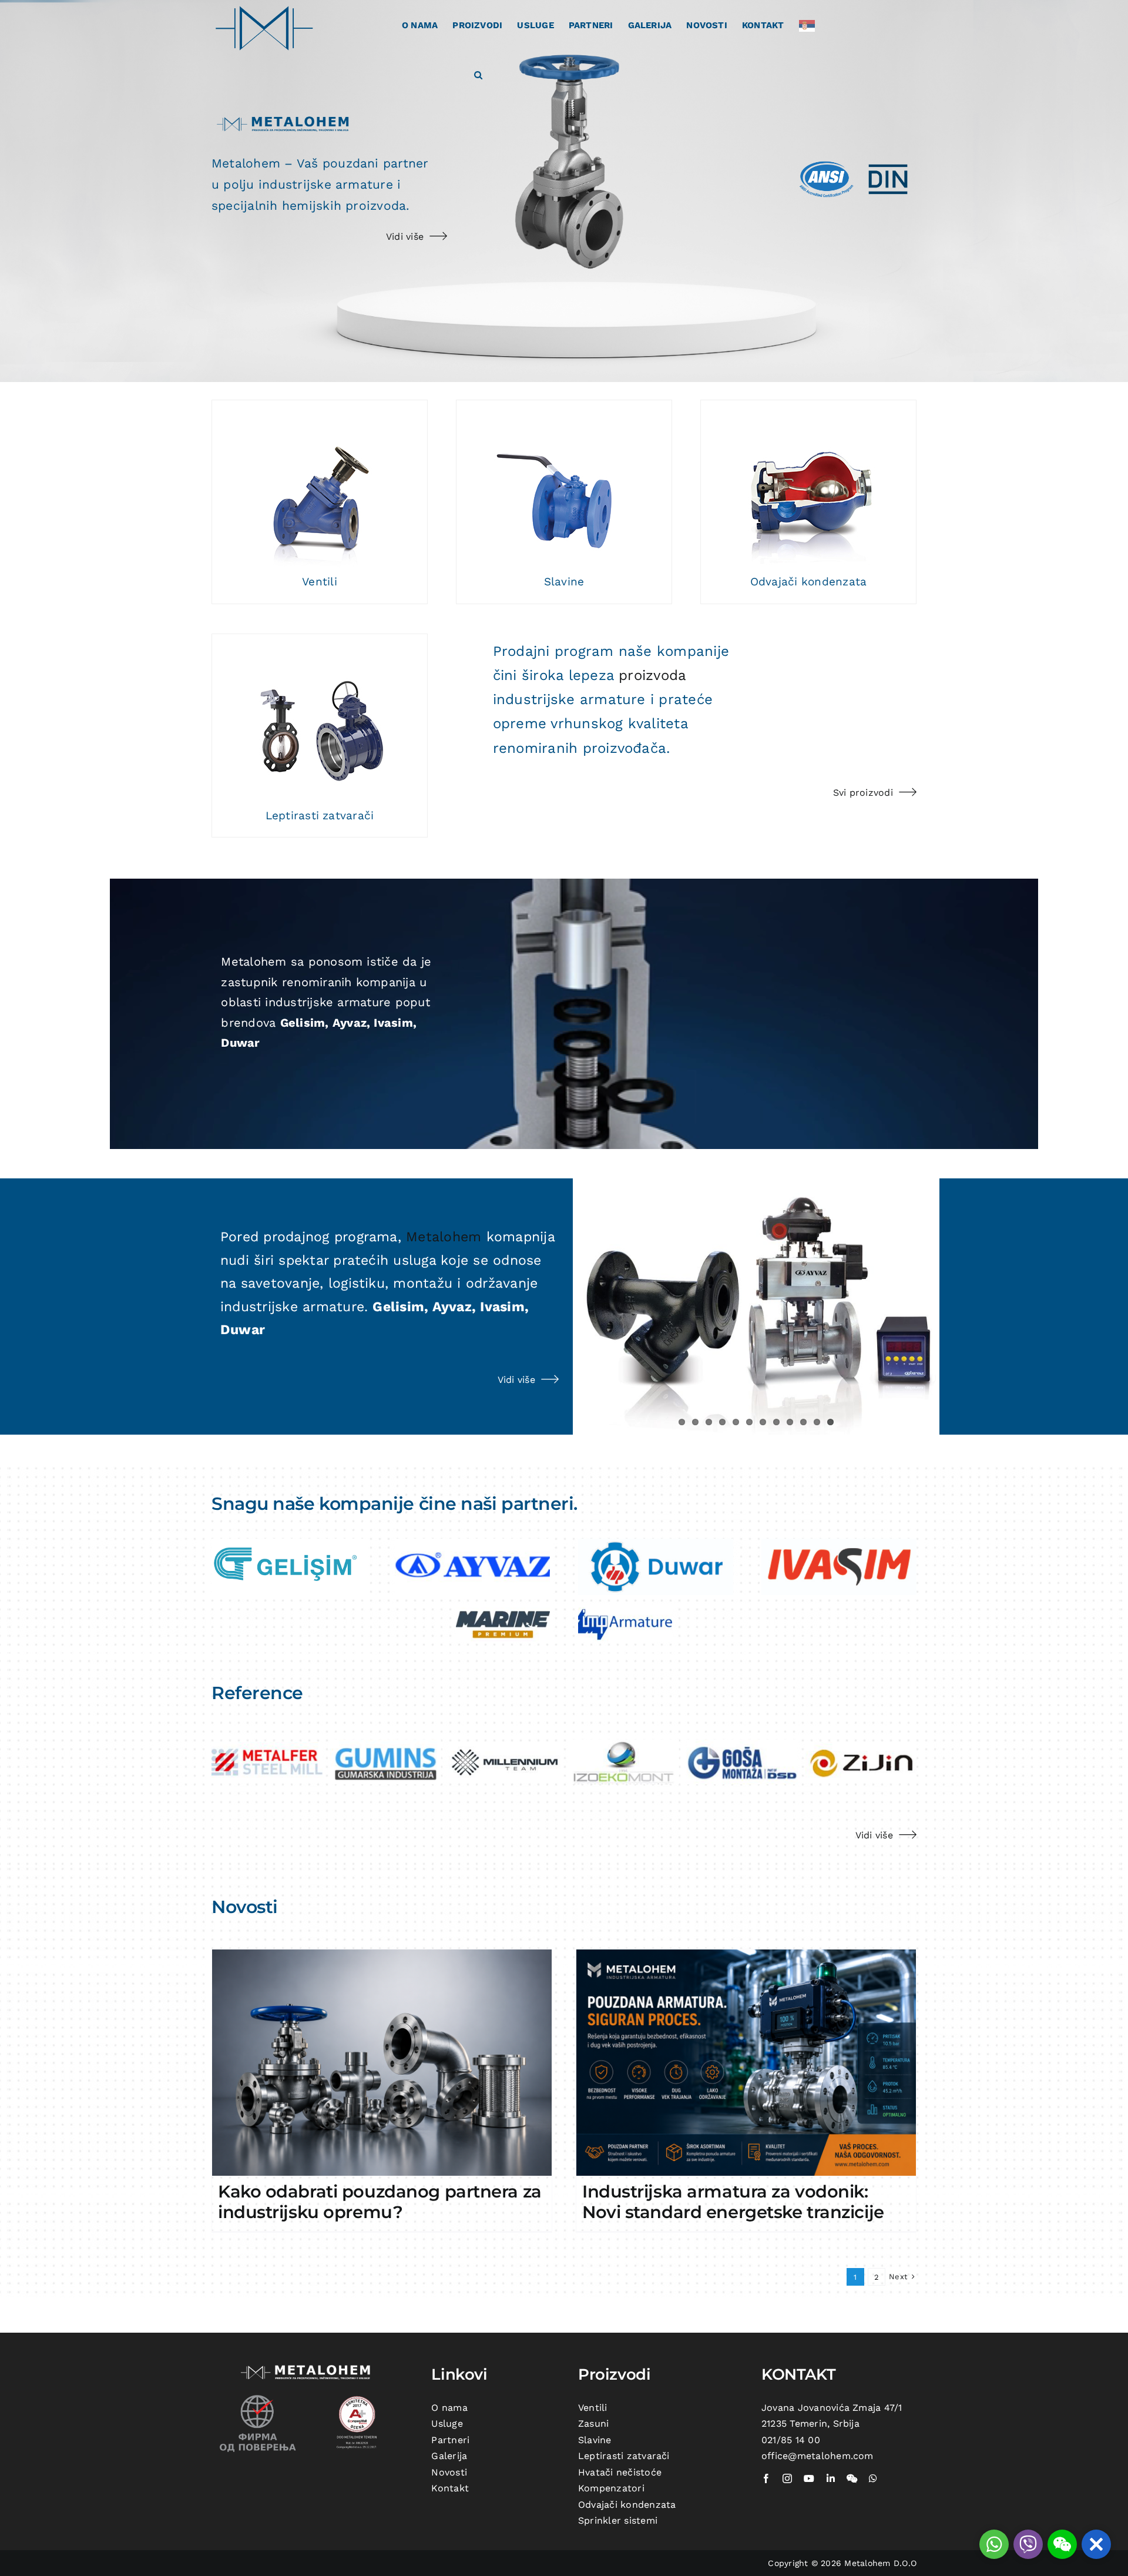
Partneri (450, 2440)
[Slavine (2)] (564, 486)
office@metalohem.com (818, 2456)
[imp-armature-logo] (625, 1612)
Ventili (320, 582)
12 (830, 1422)
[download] (289, 1543)
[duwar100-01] (656, 1543)
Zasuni (593, 2423)
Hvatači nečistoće (620, 2472)
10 (803, 1422)
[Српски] (810, 25)
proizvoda (652, 675)
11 (817, 1422)
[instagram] (787, 2478)
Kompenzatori (611, 2488)
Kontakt (450, 2488)
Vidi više (405, 237)
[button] (478, 74)
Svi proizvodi (863, 793)
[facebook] (766, 2478)
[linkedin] (831, 2478)
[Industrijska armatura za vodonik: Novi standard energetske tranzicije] (746, 2063)
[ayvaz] (472, 1543)
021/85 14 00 (791, 2440)
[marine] (503, 1612)
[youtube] (809, 2478)
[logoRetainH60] (839, 1543)
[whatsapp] (873, 2478)
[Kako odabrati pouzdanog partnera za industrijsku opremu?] (382, 2063)
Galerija (449, 2456)
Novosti (449, 2472)
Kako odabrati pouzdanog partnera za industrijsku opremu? (380, 2202)
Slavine (564, 582)
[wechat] (852, 2478)
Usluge (447, 2423)
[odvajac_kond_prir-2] (808, 486)
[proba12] (320, 486)
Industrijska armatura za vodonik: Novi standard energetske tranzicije (733, 2202)
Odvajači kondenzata (809, 582)
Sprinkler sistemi (618, 2520)
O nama (449, 2408)
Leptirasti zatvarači (320, 815)
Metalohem (444, 1237)
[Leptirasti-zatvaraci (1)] (320, 720)
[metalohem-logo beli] (308, 2366)
